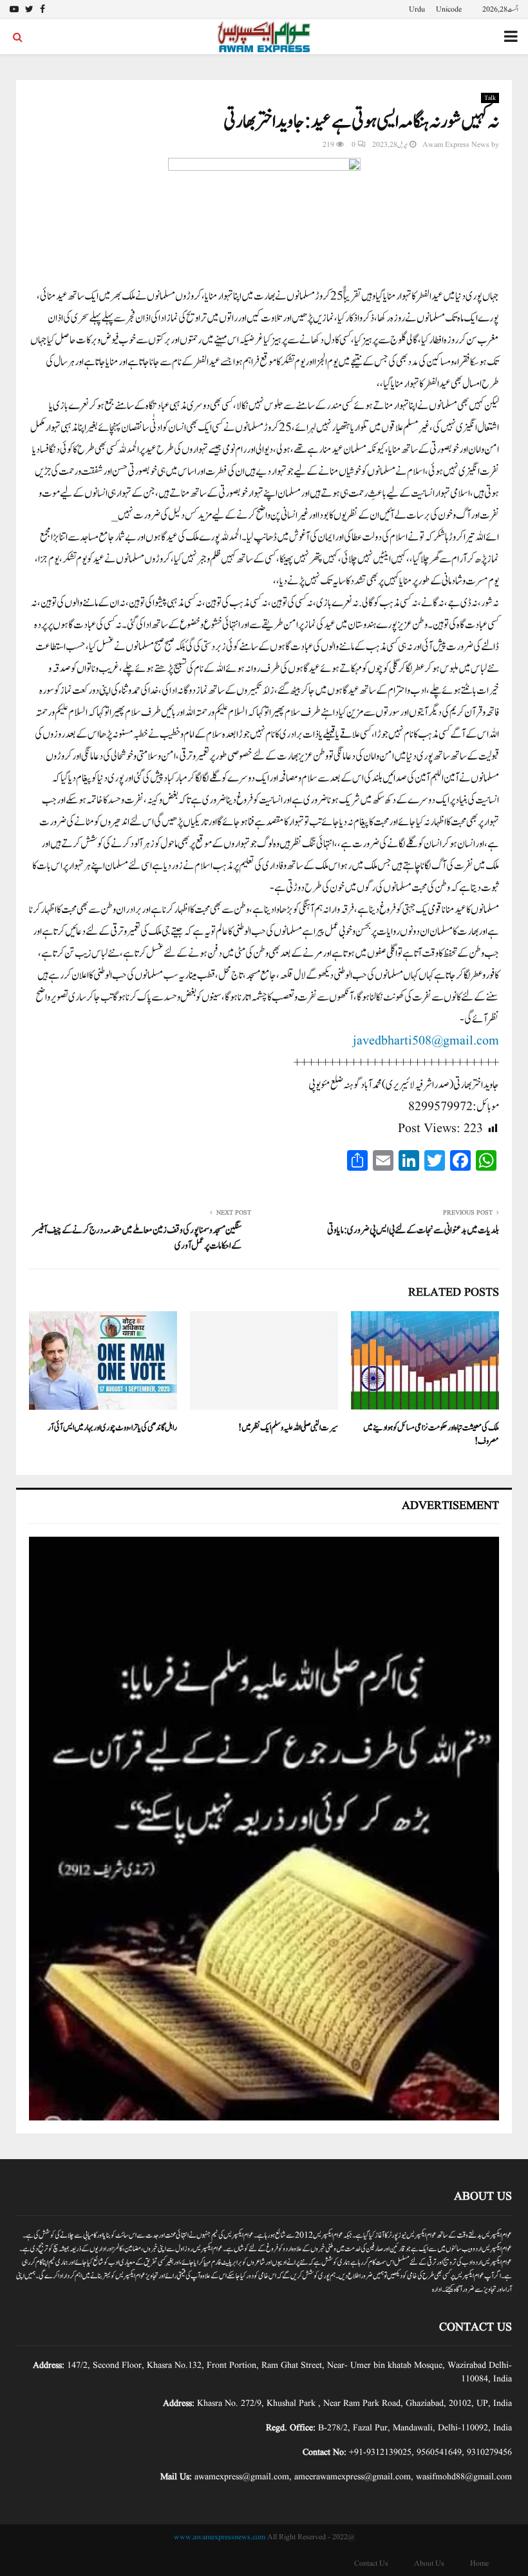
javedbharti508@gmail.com (426, 1041)
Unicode (449, 9)
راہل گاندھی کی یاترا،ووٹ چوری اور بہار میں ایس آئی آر (112, 1428)
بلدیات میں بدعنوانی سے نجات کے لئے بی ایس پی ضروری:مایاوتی (413, 1230)
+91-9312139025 (380, 2452)
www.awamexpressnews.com (220, 2537)
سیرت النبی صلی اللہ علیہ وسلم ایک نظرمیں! (288, 1428)
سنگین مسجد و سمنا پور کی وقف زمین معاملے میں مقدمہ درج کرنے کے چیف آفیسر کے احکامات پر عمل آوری (137, 1238)
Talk (490, 98)
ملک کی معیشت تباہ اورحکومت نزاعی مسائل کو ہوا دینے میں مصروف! (431, 1435)
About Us (429, 2563)
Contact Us (371, 2563)
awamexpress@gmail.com (242, 2477)
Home (479, 2563)
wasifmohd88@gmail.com (464, 2477)
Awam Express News (456, 145)
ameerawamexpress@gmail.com (353, 2477)
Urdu (417, 9)
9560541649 (439, 2452)
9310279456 (489, 2452)
